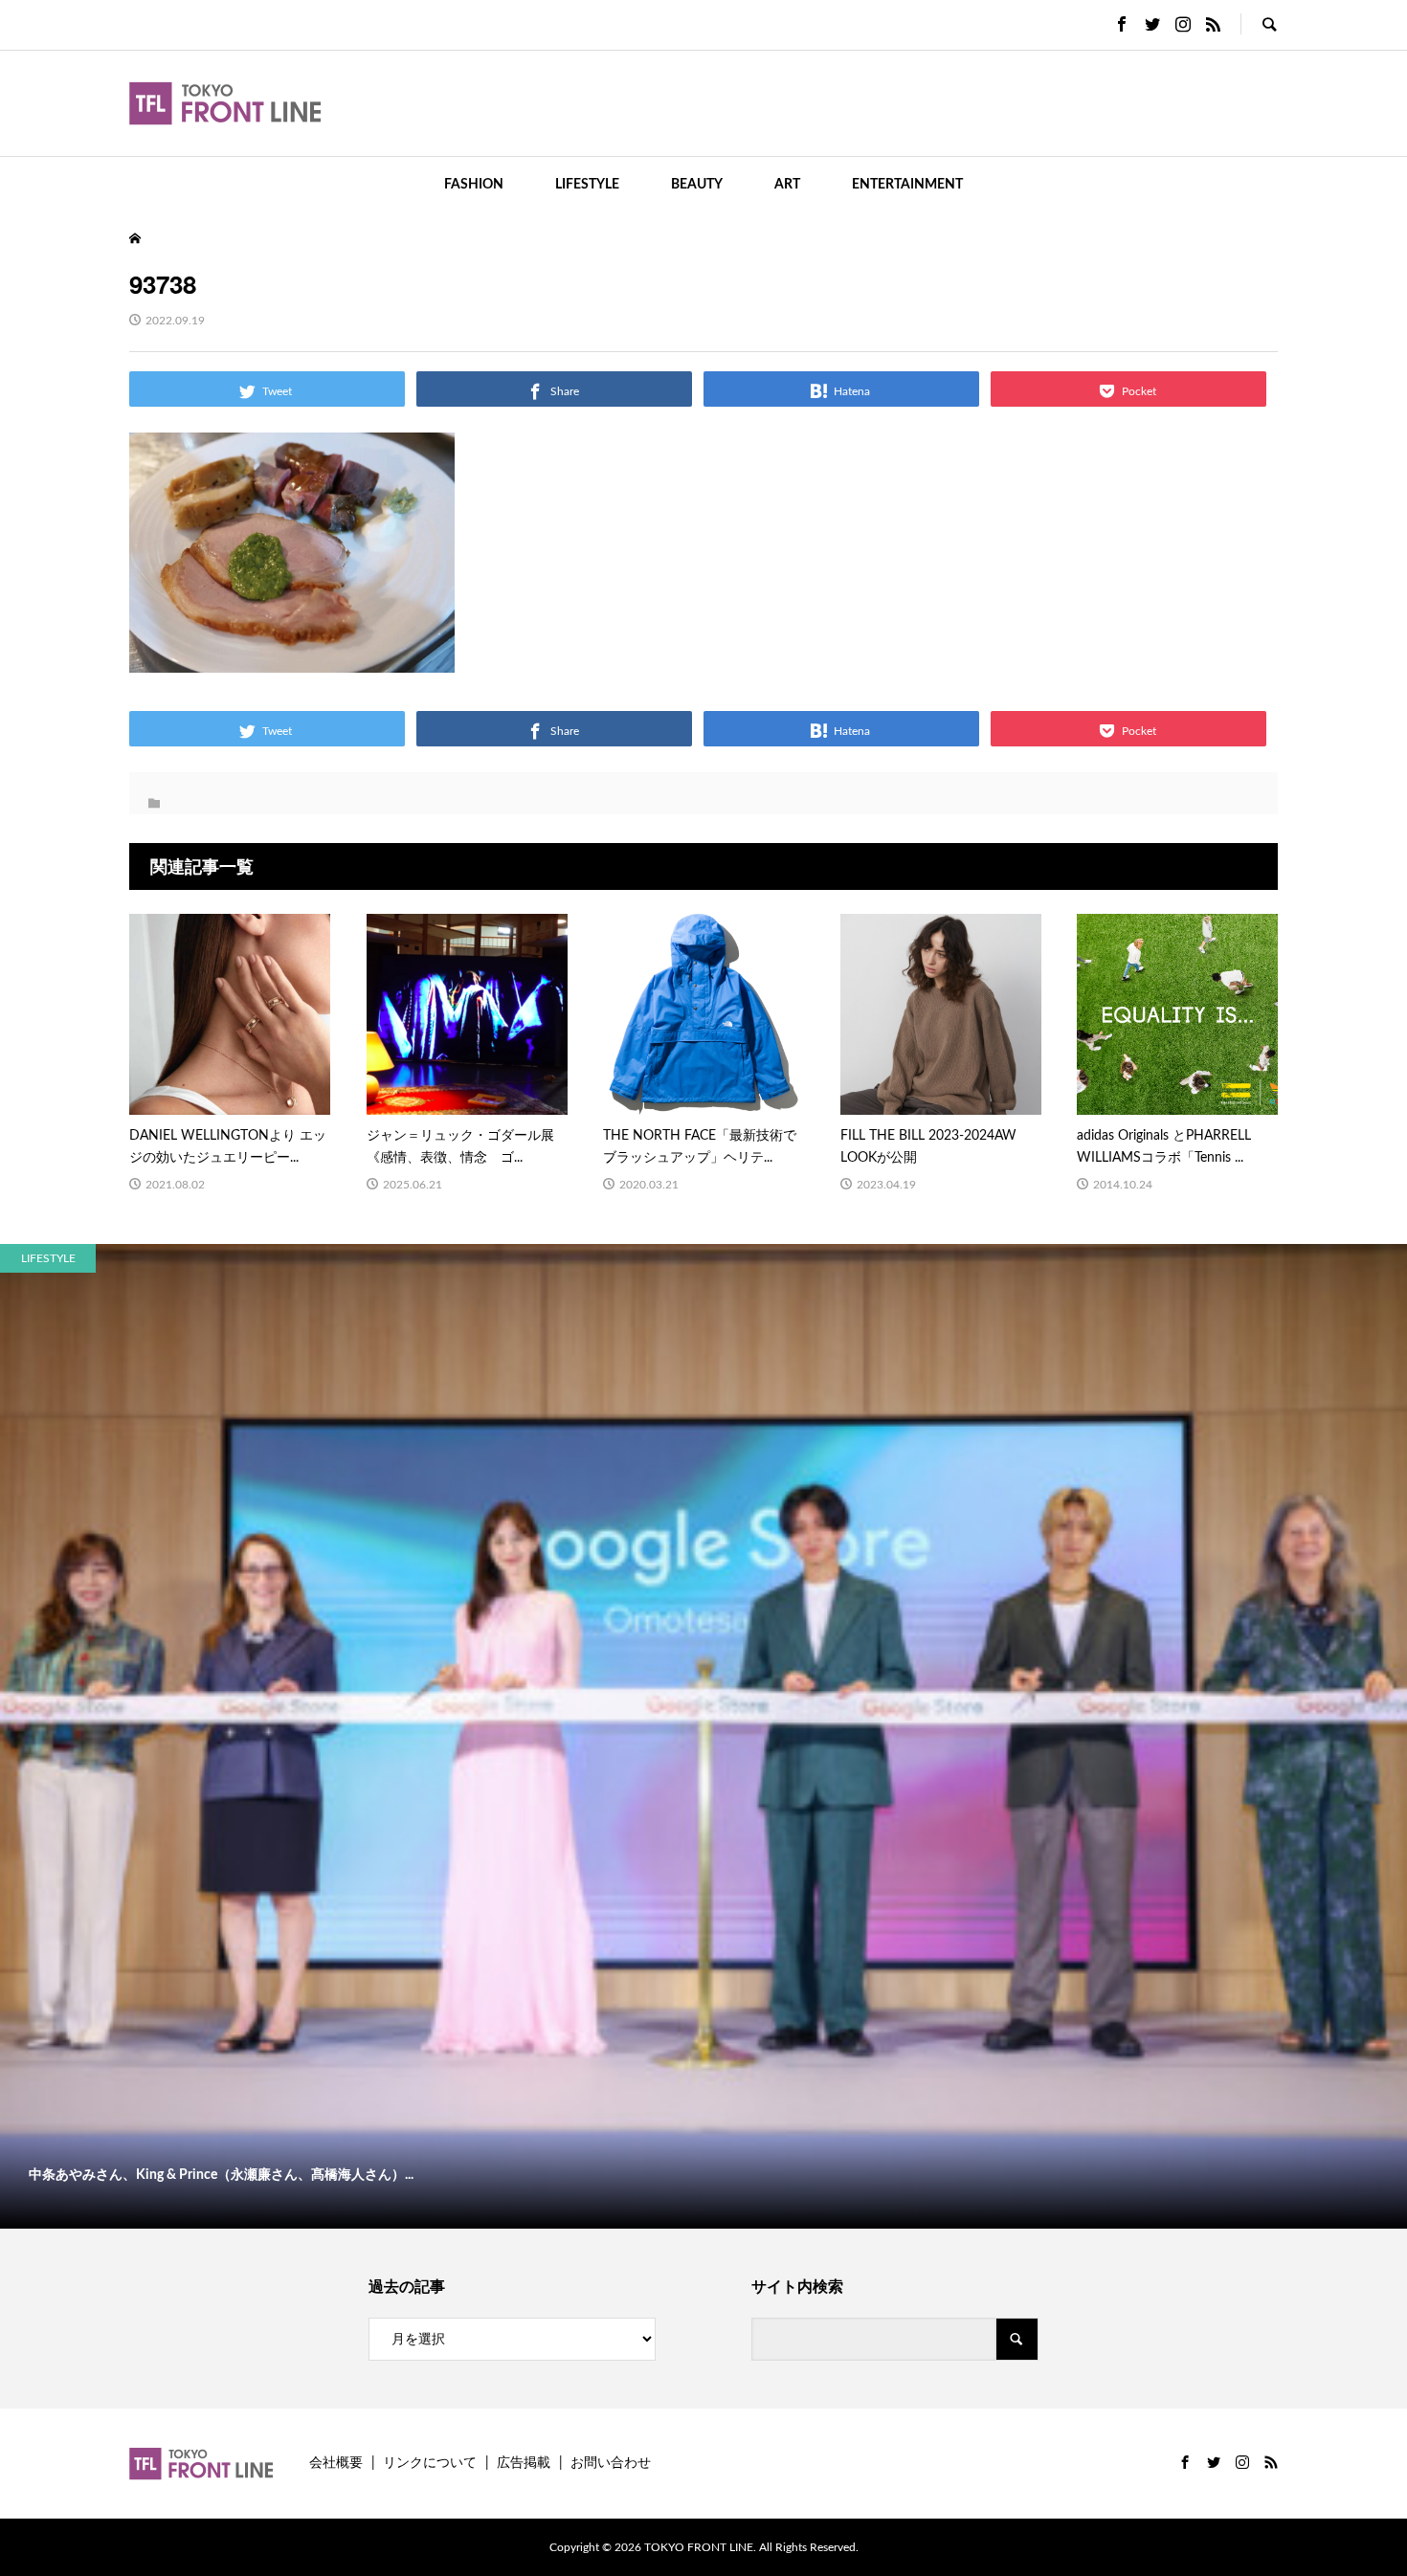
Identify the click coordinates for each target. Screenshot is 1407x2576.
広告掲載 (524, 2463)
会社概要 (336, 2463)
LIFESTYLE (587, 185)
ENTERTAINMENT (907, 185)
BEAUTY (697, 185)
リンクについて (430, 2463)
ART (787, 185)
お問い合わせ (611, 2463)
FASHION (474, 185)
